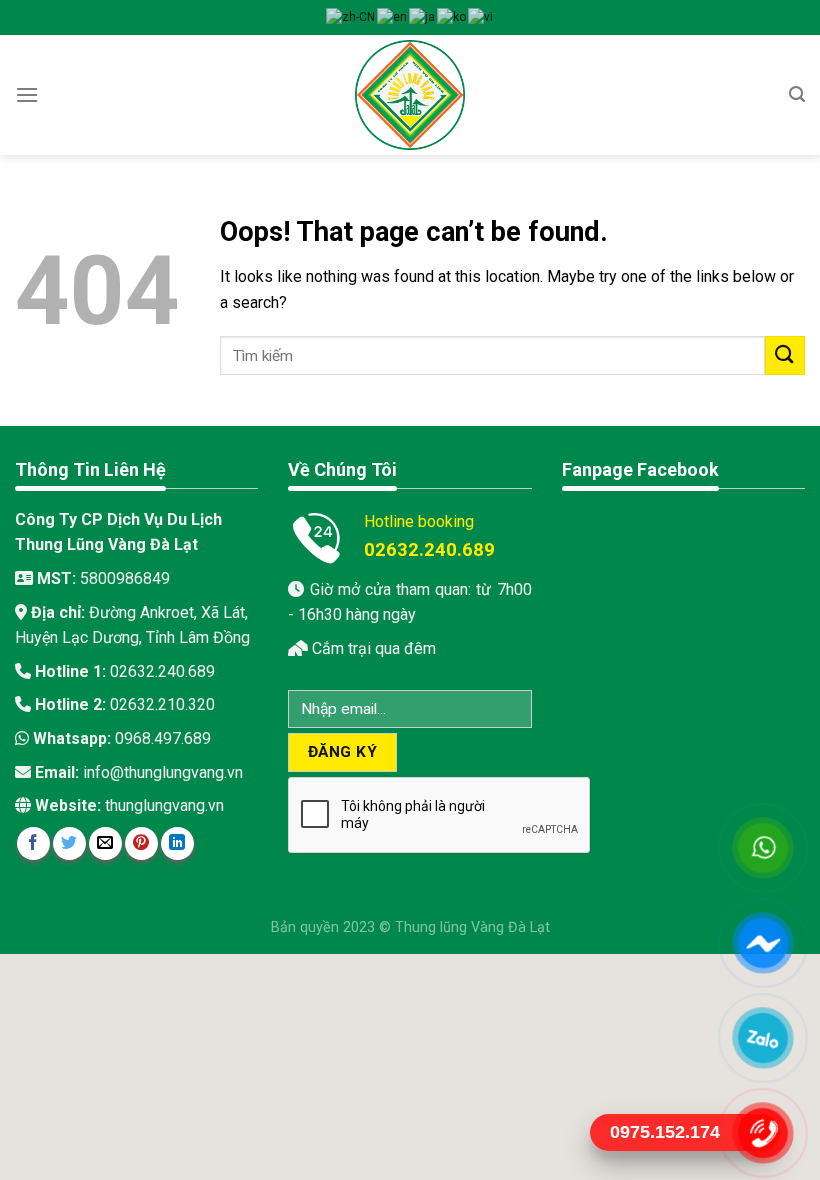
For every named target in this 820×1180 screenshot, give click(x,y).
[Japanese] (423, 17)
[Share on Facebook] (33, 843)
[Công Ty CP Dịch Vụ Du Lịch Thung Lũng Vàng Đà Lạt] (410, 95)
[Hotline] (762, 1132)
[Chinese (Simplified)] (351, 17)
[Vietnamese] (481, 17)
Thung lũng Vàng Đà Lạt (472, 927)
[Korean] (452, 17)
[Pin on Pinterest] (141, 843)
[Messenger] (762, 942)
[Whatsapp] (762, 847)
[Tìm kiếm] (797, 94)
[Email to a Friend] (105, 843)
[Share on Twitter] (69, 843)
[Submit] (785, 355)
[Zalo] (762, 1037)
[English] (393, 17)
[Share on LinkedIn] (177, 843)
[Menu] (27, 94)
